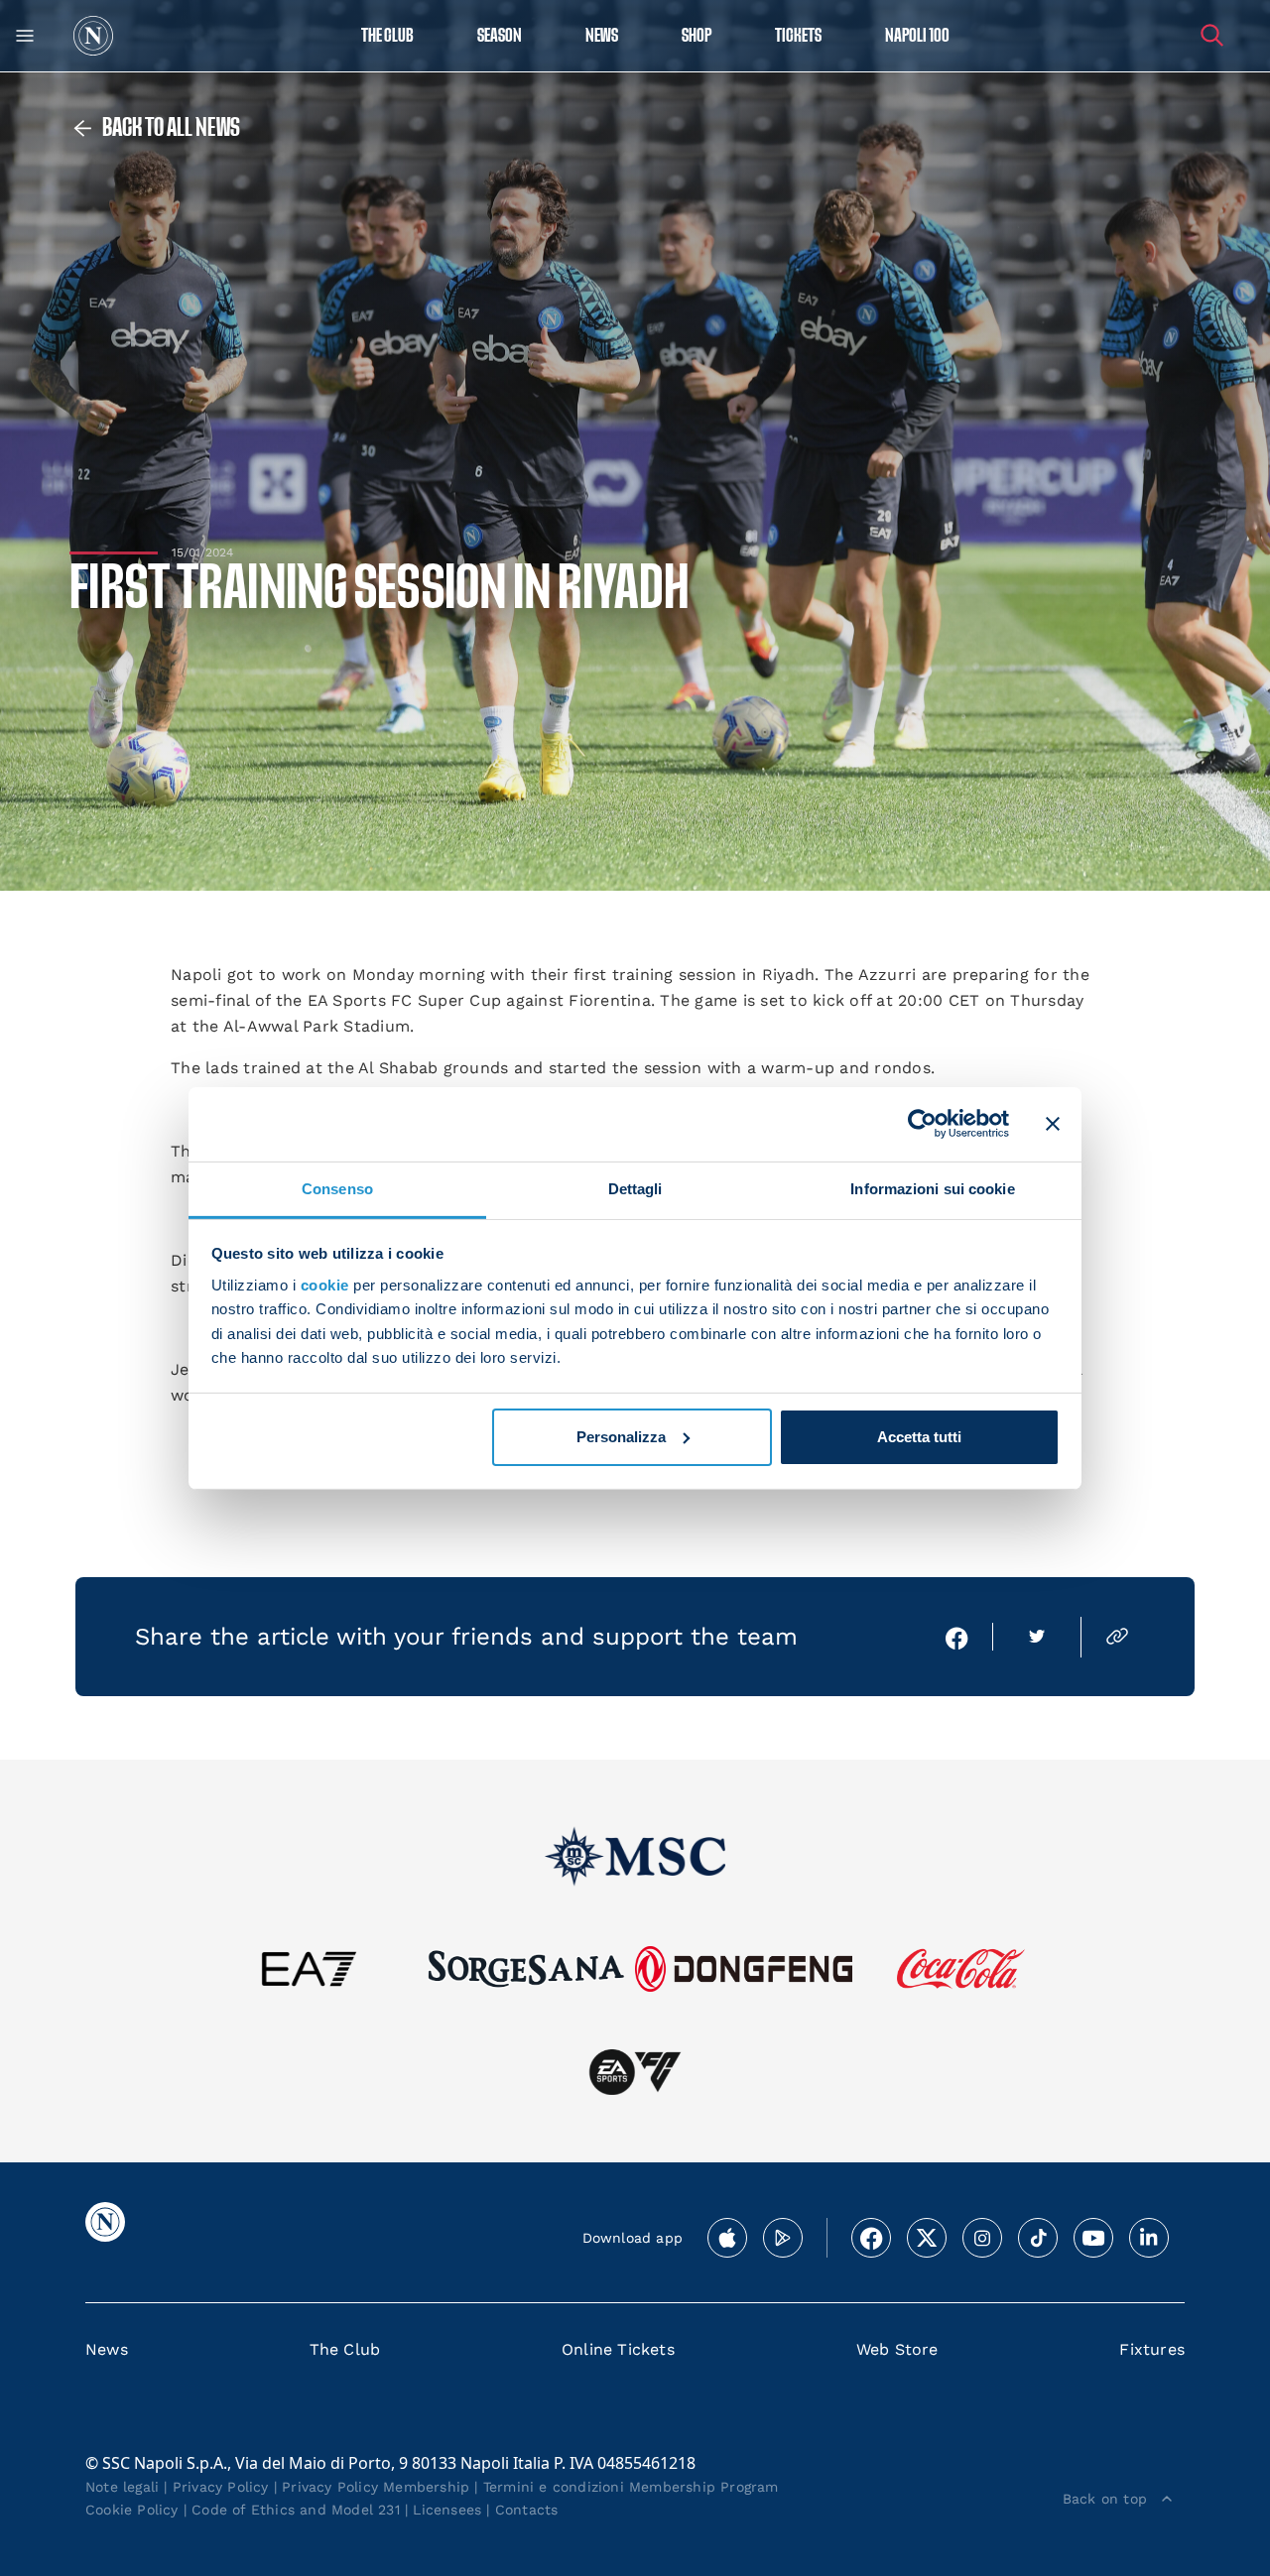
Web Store (897, 2349)
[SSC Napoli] (93, 36)
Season (500, 36)
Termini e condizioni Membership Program (631, 2487)
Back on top (1105, 2499)
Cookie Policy (132, 2510)
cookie (325, 1285)
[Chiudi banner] (1053, 1124)
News (107, 2349)
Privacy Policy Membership (376, 2487)
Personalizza (621, 1437)
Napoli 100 (917, 36)
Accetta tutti (919, 1437)
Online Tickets (618, 2349)
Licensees (447, 2510)
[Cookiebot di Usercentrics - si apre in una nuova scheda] (922, 1124)
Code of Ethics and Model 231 (296, 2510)
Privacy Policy (221, 2487)
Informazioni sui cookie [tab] (932, 1188)
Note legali (122, 2487)
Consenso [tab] (337, 1188)
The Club (345, 2349)
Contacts (527, 2510)
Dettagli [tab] (635, 1188)
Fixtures (1152, 2349)
